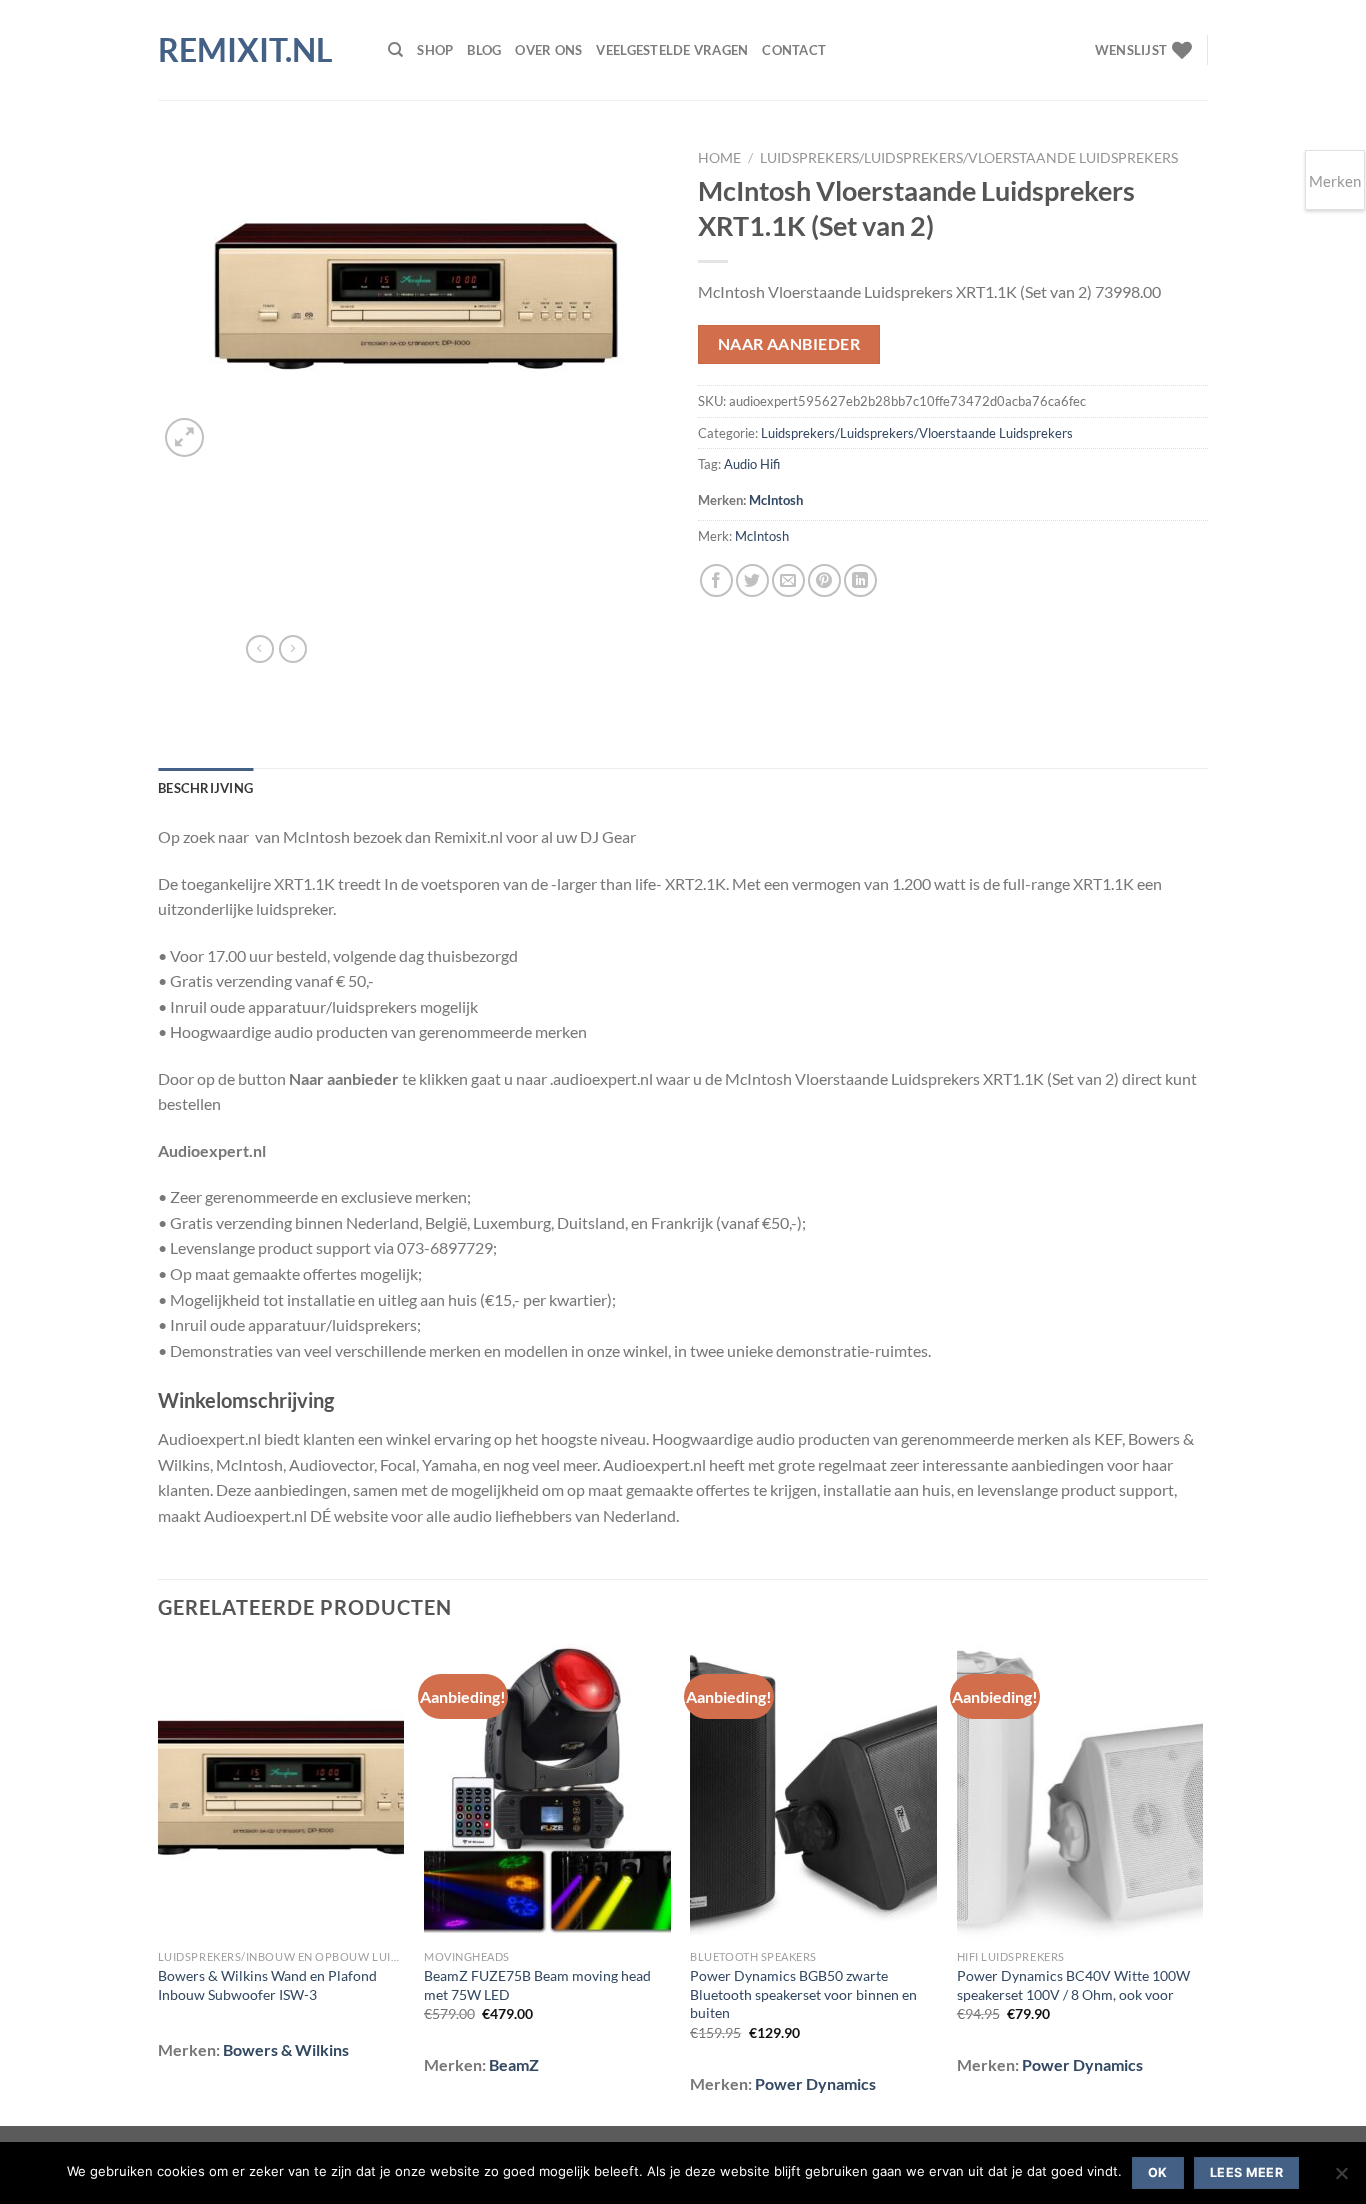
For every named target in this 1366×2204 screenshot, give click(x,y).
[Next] (1202, 1882)
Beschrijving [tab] (205, 788)
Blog (484, 50)
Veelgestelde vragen (672, 50)
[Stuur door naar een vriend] (788, 580)
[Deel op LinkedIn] (860, 580)
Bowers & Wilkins (286, 2049)
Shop (435, 50)
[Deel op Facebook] (716, 580)
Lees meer (1246, 2172)
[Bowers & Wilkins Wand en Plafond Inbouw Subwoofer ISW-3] (281, 1792)
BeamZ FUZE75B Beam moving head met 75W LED (537, 1985)
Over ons (548, 50)
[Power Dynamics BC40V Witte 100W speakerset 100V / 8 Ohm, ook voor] (1080, 1792)
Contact (794, 50)
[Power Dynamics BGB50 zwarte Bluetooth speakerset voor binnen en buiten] (813, 1792)
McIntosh (776, 500)
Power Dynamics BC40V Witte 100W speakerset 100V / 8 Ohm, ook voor (1073, 1985)
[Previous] (159, 1882)
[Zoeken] (395, 50)
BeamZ (514, 2064)
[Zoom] (184, 437)
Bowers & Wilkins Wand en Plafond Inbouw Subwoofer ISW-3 (267, 1985)
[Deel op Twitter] (752, 580)
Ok (1158, 2172)
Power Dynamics (815, 2083)
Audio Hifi (752, 464)
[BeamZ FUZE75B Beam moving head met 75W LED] (547, 1792)
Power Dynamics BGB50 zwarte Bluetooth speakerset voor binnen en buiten (803, 1994)
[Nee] (1341, 2179)
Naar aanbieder (789, 344)
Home (719, 158)
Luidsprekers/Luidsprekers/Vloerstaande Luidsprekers (969, 158)
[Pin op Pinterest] (824, 580)
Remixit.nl (245, 50)
